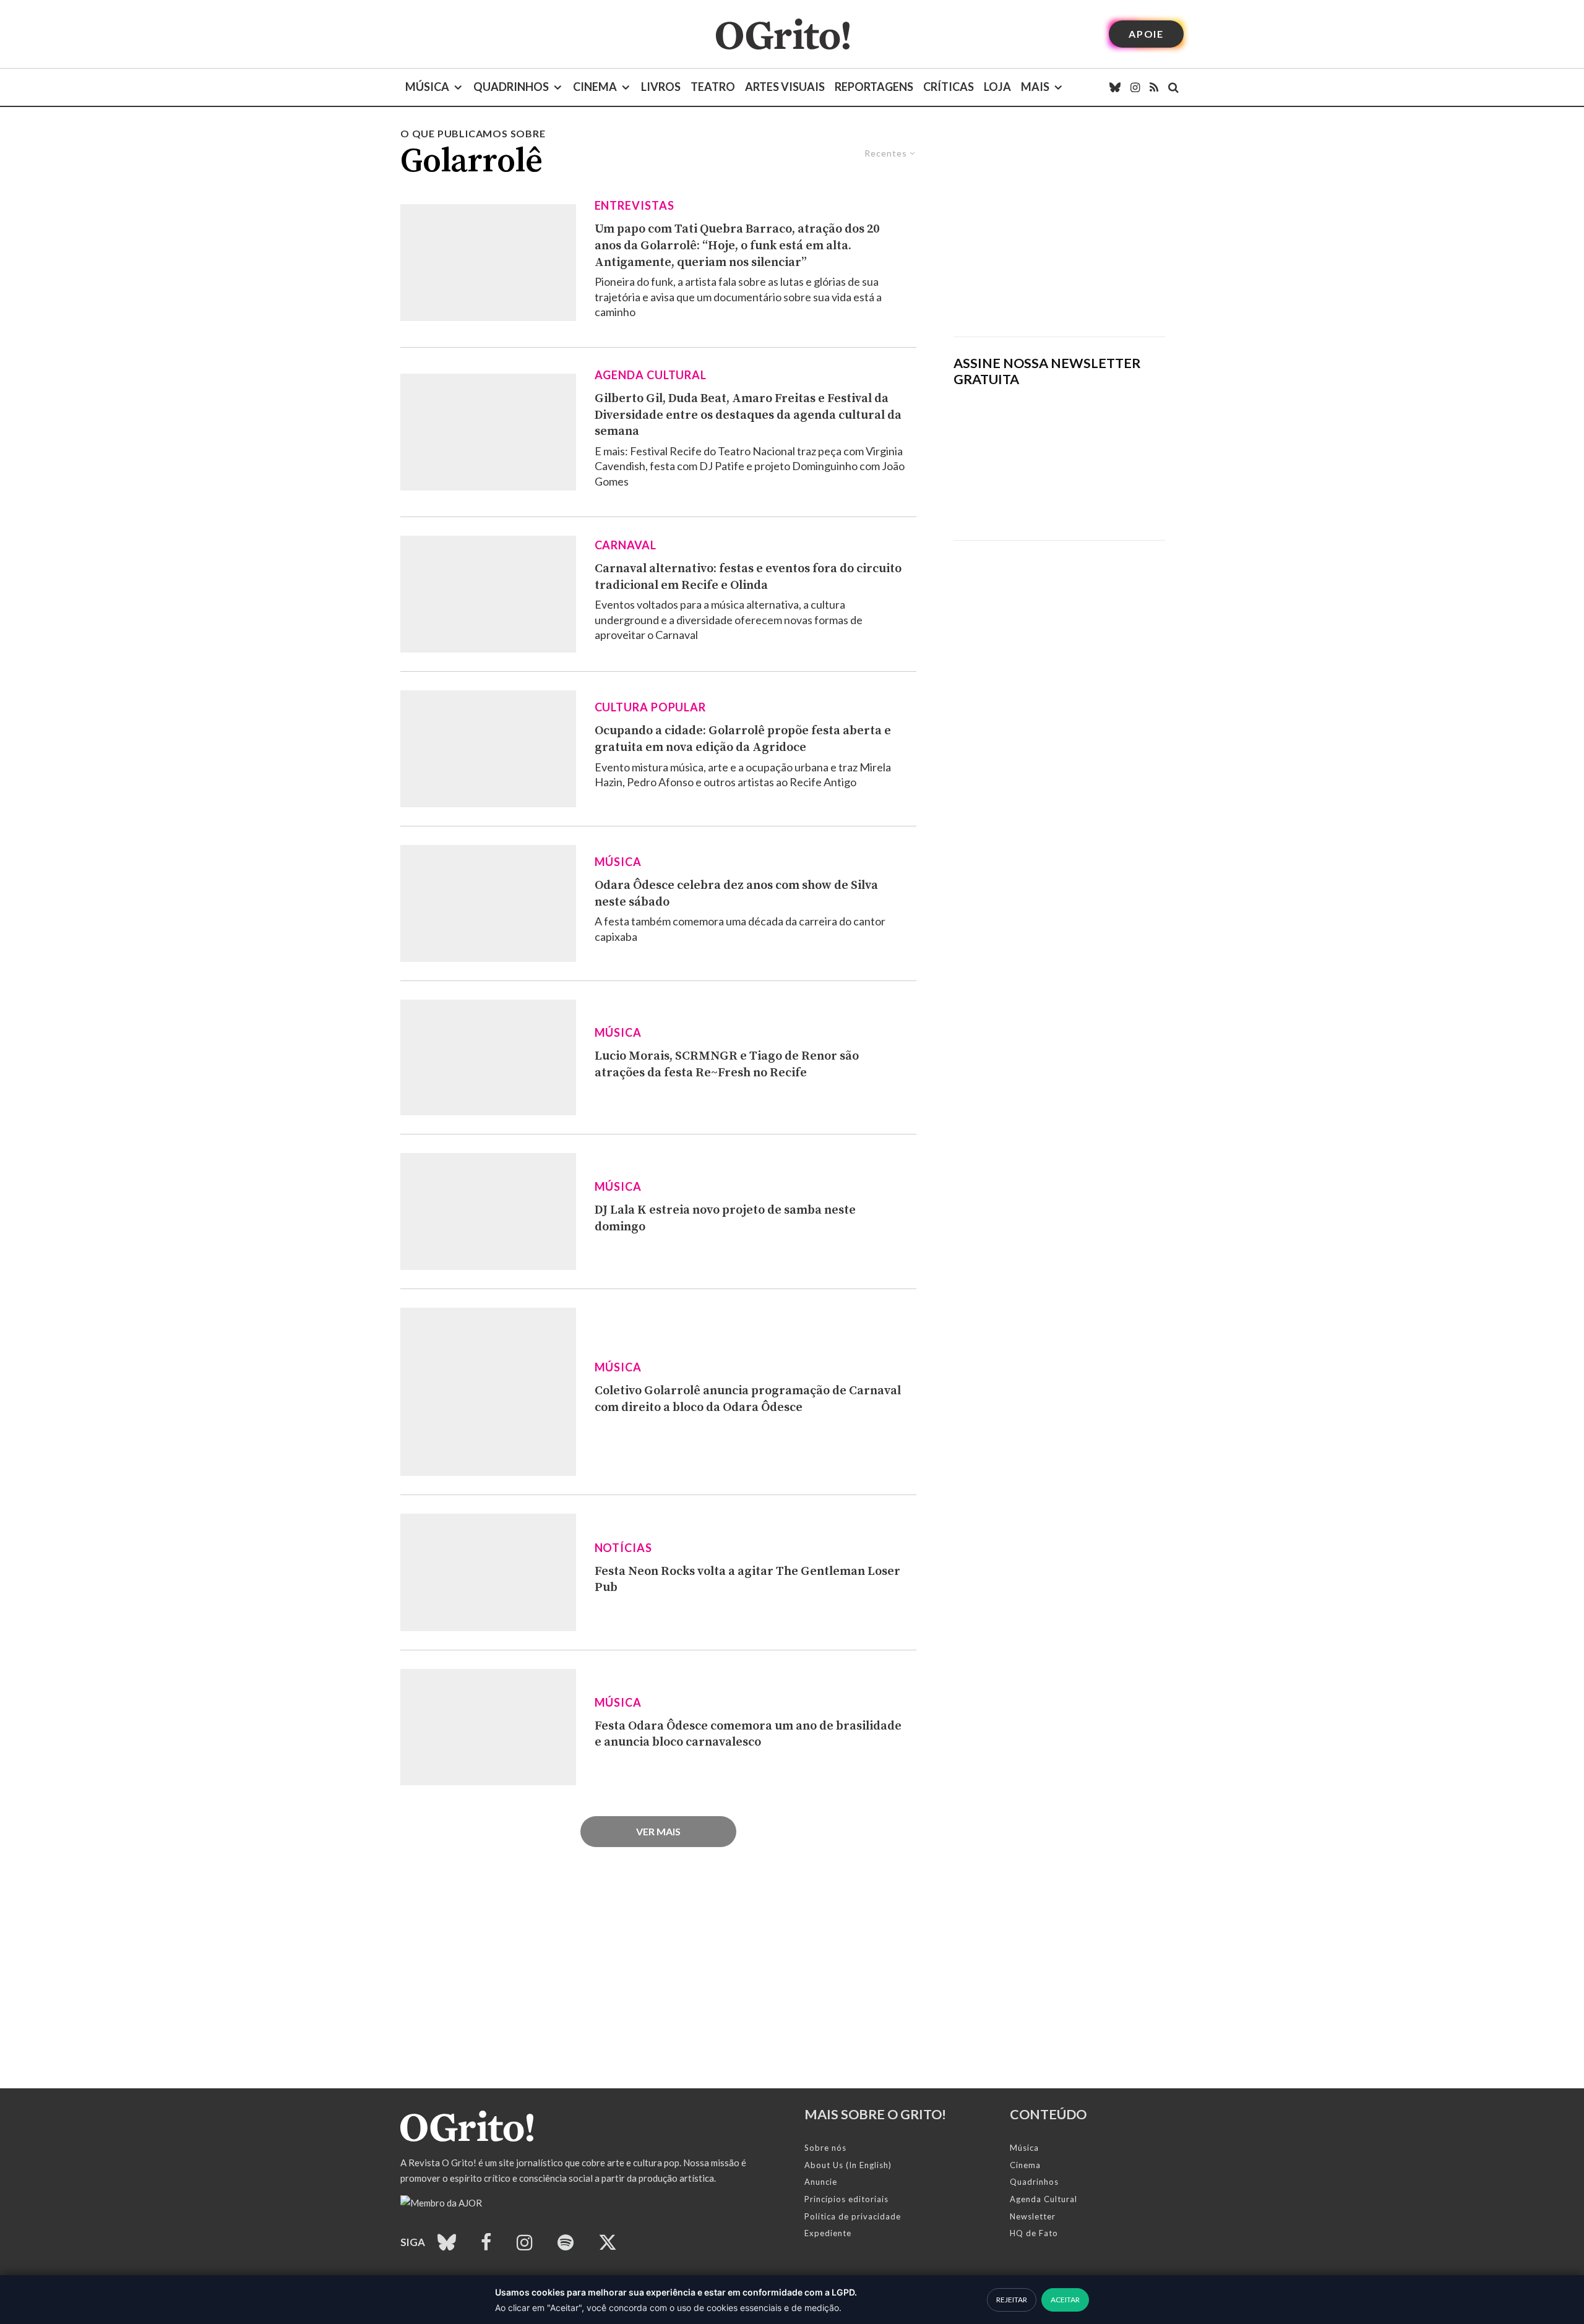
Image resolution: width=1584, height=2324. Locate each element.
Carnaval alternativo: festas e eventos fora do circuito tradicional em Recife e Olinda (748, 577)
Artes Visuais (785, 87)
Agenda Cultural (651, 375)
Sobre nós (825, 2148)
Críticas (949, 87)
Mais (1035, 87)
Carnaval (626, 545)
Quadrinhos (511, 87)
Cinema (595, 87)
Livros (661, 87)
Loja (997, 87)
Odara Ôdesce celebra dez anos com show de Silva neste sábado (736, 894)
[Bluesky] (1115, 87)
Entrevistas (635, 205)
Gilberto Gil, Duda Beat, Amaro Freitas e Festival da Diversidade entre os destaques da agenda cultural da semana (748, 415)
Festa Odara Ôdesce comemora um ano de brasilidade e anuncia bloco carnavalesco (748, 1734)
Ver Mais (658, 1831)
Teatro (713, 87)
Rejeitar (1012, 2300)
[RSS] (1154, 87)
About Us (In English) (848, 2165)
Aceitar (1065, 2300)
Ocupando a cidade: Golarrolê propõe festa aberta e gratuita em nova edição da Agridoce (743, 739)
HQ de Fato (1034, 2233)
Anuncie (821, 2182)
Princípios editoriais (846, 2199)
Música (427, 87)
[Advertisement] (1059, 231)
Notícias (623, 1548)
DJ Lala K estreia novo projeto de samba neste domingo (725, 1219)
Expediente (828, 2233)
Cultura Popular (651, 707)
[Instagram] (1135, 87)
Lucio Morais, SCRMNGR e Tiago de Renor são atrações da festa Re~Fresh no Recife (727, 1065)
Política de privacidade (853, 2216)
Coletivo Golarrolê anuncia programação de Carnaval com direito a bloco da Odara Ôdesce (748, 1399)
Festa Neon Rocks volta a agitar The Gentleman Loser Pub (747, 1580)
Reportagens (874, 87)
